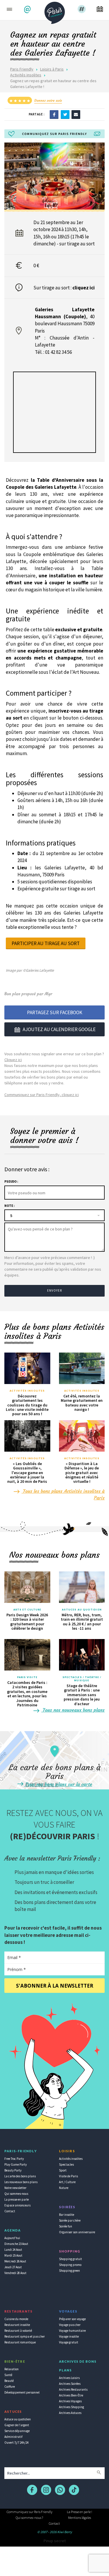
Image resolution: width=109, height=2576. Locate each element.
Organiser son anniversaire (77, 2232)
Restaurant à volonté (18, 2331)
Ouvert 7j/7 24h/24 (16, 2443)
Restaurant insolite (17, 2325)
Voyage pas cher (70, 2325)
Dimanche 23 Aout (16, 2244)
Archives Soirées (70, 2384)
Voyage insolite (69, 2336)
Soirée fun (66, 2226)
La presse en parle (17, 2199)
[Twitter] (65, 114)
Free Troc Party (14, 2159)
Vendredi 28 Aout (15, 2273)
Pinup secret (55, 2541)
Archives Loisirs (69, 2378)
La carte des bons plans (20, 2176)
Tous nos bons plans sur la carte (58, 1784)
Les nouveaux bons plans (21, 2182)
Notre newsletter (15, 2188)
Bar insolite (67, 2215)
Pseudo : (11, 1181)
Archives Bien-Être (71, 2395)
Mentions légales (79, 2518)
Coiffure (10, 2387)
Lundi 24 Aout (13, 2250)
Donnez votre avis (48, 100)
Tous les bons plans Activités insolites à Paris (63, 1494)
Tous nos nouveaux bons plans (73, 1710)
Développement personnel (22, 2392)
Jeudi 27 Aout (13, 2267)
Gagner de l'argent (17, 2425)
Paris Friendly (22, 69)
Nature (64, 2188)
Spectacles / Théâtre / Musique (82, 1679)
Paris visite (27, 1677)
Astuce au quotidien (18, 2419)
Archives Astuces (70, 2413)
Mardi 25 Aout (13, 2255)
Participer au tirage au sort (46, 943)
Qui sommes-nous (16, 2194)
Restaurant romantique (20, 2342)
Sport (63, 2170)
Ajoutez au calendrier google (59, 1029)
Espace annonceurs (17, 2205)
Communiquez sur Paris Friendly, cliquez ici (42, 1095)
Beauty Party (13, 2170)
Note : (9, 1206)
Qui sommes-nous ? (29, 2518)
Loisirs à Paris (52, 69)
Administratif (13, 2437)
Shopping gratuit (70, 2259)
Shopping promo (70, 2265)
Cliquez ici (13, 1060)
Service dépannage (17, 2431)
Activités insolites (26, 75)
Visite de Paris (68, 2176)
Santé (8, 2375)
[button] (28, 9)
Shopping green (69, 2271)
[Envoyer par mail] (76, 114)
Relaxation (11, 2369)
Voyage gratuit (69, 2342)
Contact (10, 2211)
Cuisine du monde (16, 2319)
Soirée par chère (70, 2220)
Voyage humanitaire (72, 2331)
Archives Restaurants (73, 2389)
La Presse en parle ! (79, 2512)
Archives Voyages (70, 2401)
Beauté (9, 2381)
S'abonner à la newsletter (55, 1986)
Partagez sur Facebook (55, 1012)
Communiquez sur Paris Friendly (30, 2512)
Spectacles (66, 2164)
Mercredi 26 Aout (15, 2261)
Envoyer (55, 1290)
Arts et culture (27, 1610)
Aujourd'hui (12, 2238)
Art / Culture (67, 2182)
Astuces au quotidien (82, 1610)
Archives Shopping (72, 2407)
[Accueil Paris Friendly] (55, 11)
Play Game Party (16, 2164)
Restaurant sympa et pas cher (25, 2336)
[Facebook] (54, 114)
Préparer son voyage (72, 2319)
